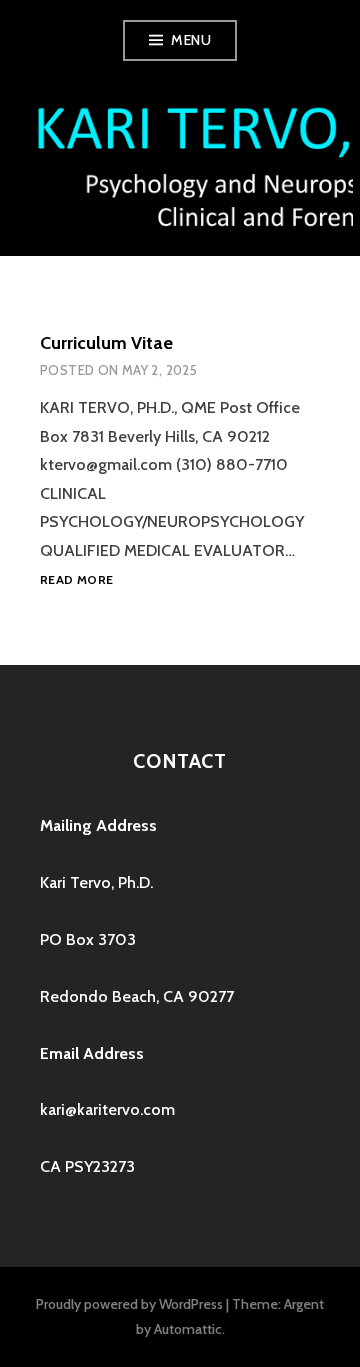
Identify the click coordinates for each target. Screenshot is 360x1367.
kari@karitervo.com (107, 1109)
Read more (76, 580)
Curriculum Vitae (106, 343)
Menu (191, 40)
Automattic (188, 1329)
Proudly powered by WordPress (129, 1304)
